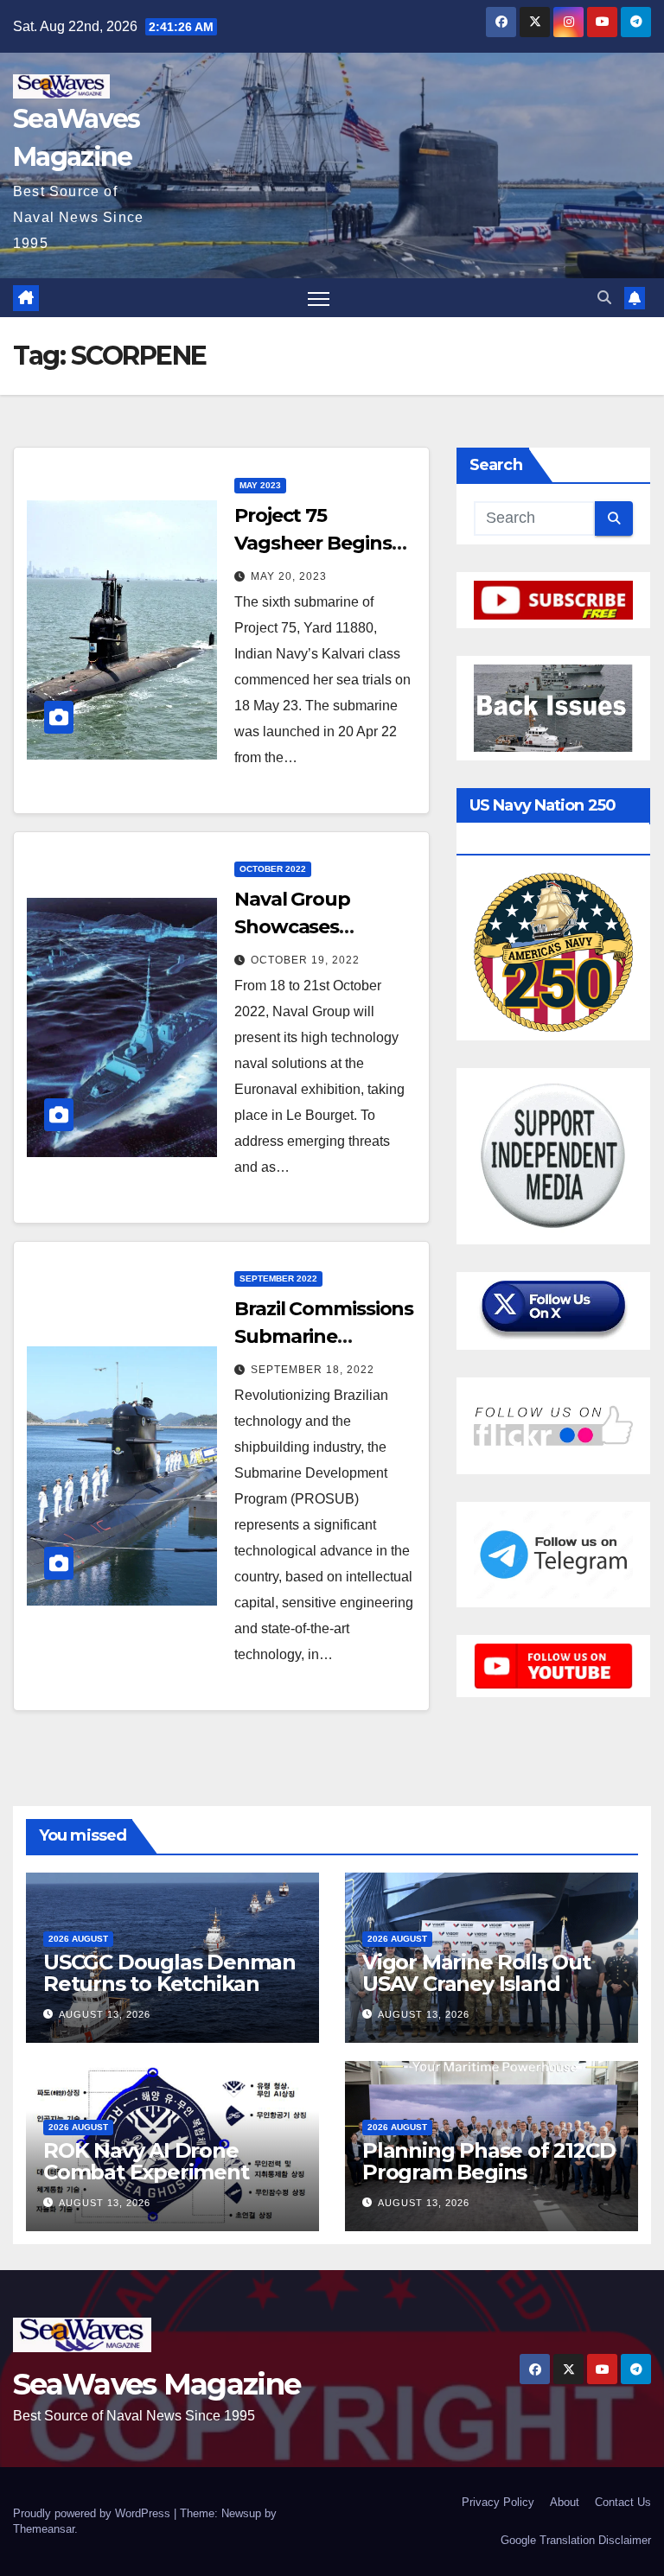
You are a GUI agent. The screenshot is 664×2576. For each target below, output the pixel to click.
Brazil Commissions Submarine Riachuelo (324, 1336)
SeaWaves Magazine (156, 2384)
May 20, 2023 (289, 576)
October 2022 (273, 869)
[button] (604, 298)
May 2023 (260, 485)
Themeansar (44, 2529)
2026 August (78, 1939)
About (565, 2502)
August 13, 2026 (105, 2014)
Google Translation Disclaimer (576, 2540)
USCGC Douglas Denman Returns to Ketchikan (169, 1973)
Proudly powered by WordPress (93, 2513)
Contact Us (623, 2502)
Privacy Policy (498, 2502)
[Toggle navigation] (319, 298)
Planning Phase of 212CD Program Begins (488, 2161)
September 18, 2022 (313, 1370)
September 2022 (278, 1278)
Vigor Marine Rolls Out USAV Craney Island (476, 1973)
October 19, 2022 (305, 960)
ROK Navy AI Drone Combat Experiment (146, 2161)
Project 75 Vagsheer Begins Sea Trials (313, 543)
